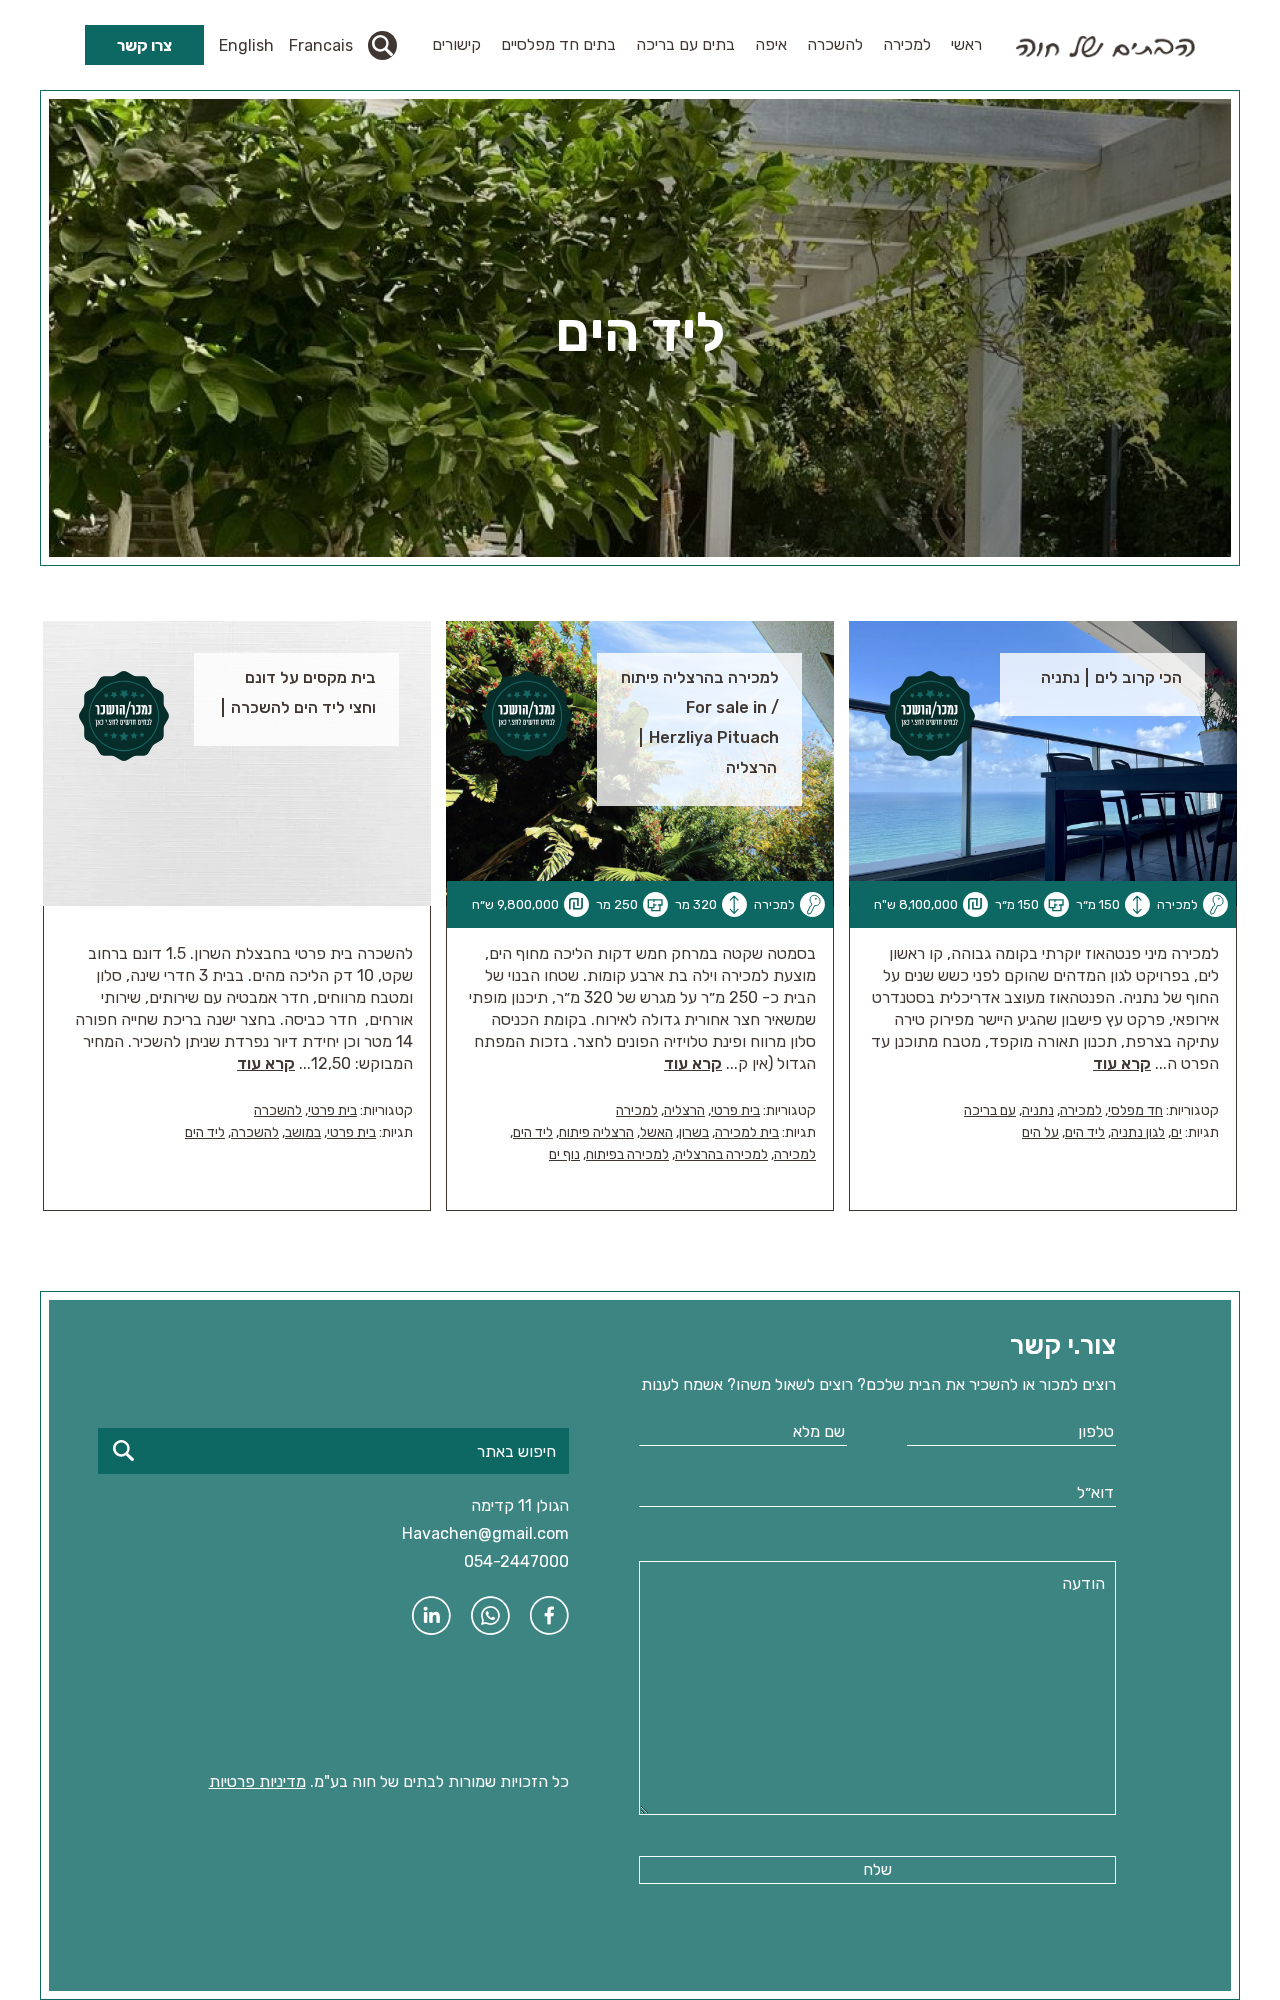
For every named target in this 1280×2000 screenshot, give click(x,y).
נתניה (1038, 1110)
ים (1176, 1132)
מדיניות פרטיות (257, 1781)
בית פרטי (735, 1110)
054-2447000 (516, 1561)
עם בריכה (990, 1110)
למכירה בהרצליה (721, 1154)
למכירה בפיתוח (627, 1154)
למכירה (907, 44)
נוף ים (564, 1154)
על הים (1040, 1132)
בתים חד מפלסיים (558, 44)
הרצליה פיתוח (596, 1132)
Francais (321, 45)
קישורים (456, 44)
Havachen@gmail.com (485, 1533)
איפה (771, 44)
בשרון (694, 1132)
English (246, 45)
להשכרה (835, 44)
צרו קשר (144, 45)
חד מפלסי (1135, 1110)
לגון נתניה (1138, 1132)
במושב (303, 1132)
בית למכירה (747, 1132)
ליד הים (1085, 1132)
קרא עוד (1122, 1063)
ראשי (966, 44)
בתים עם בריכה (685, 44)
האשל (656, 1132)
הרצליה (684, 1110)
